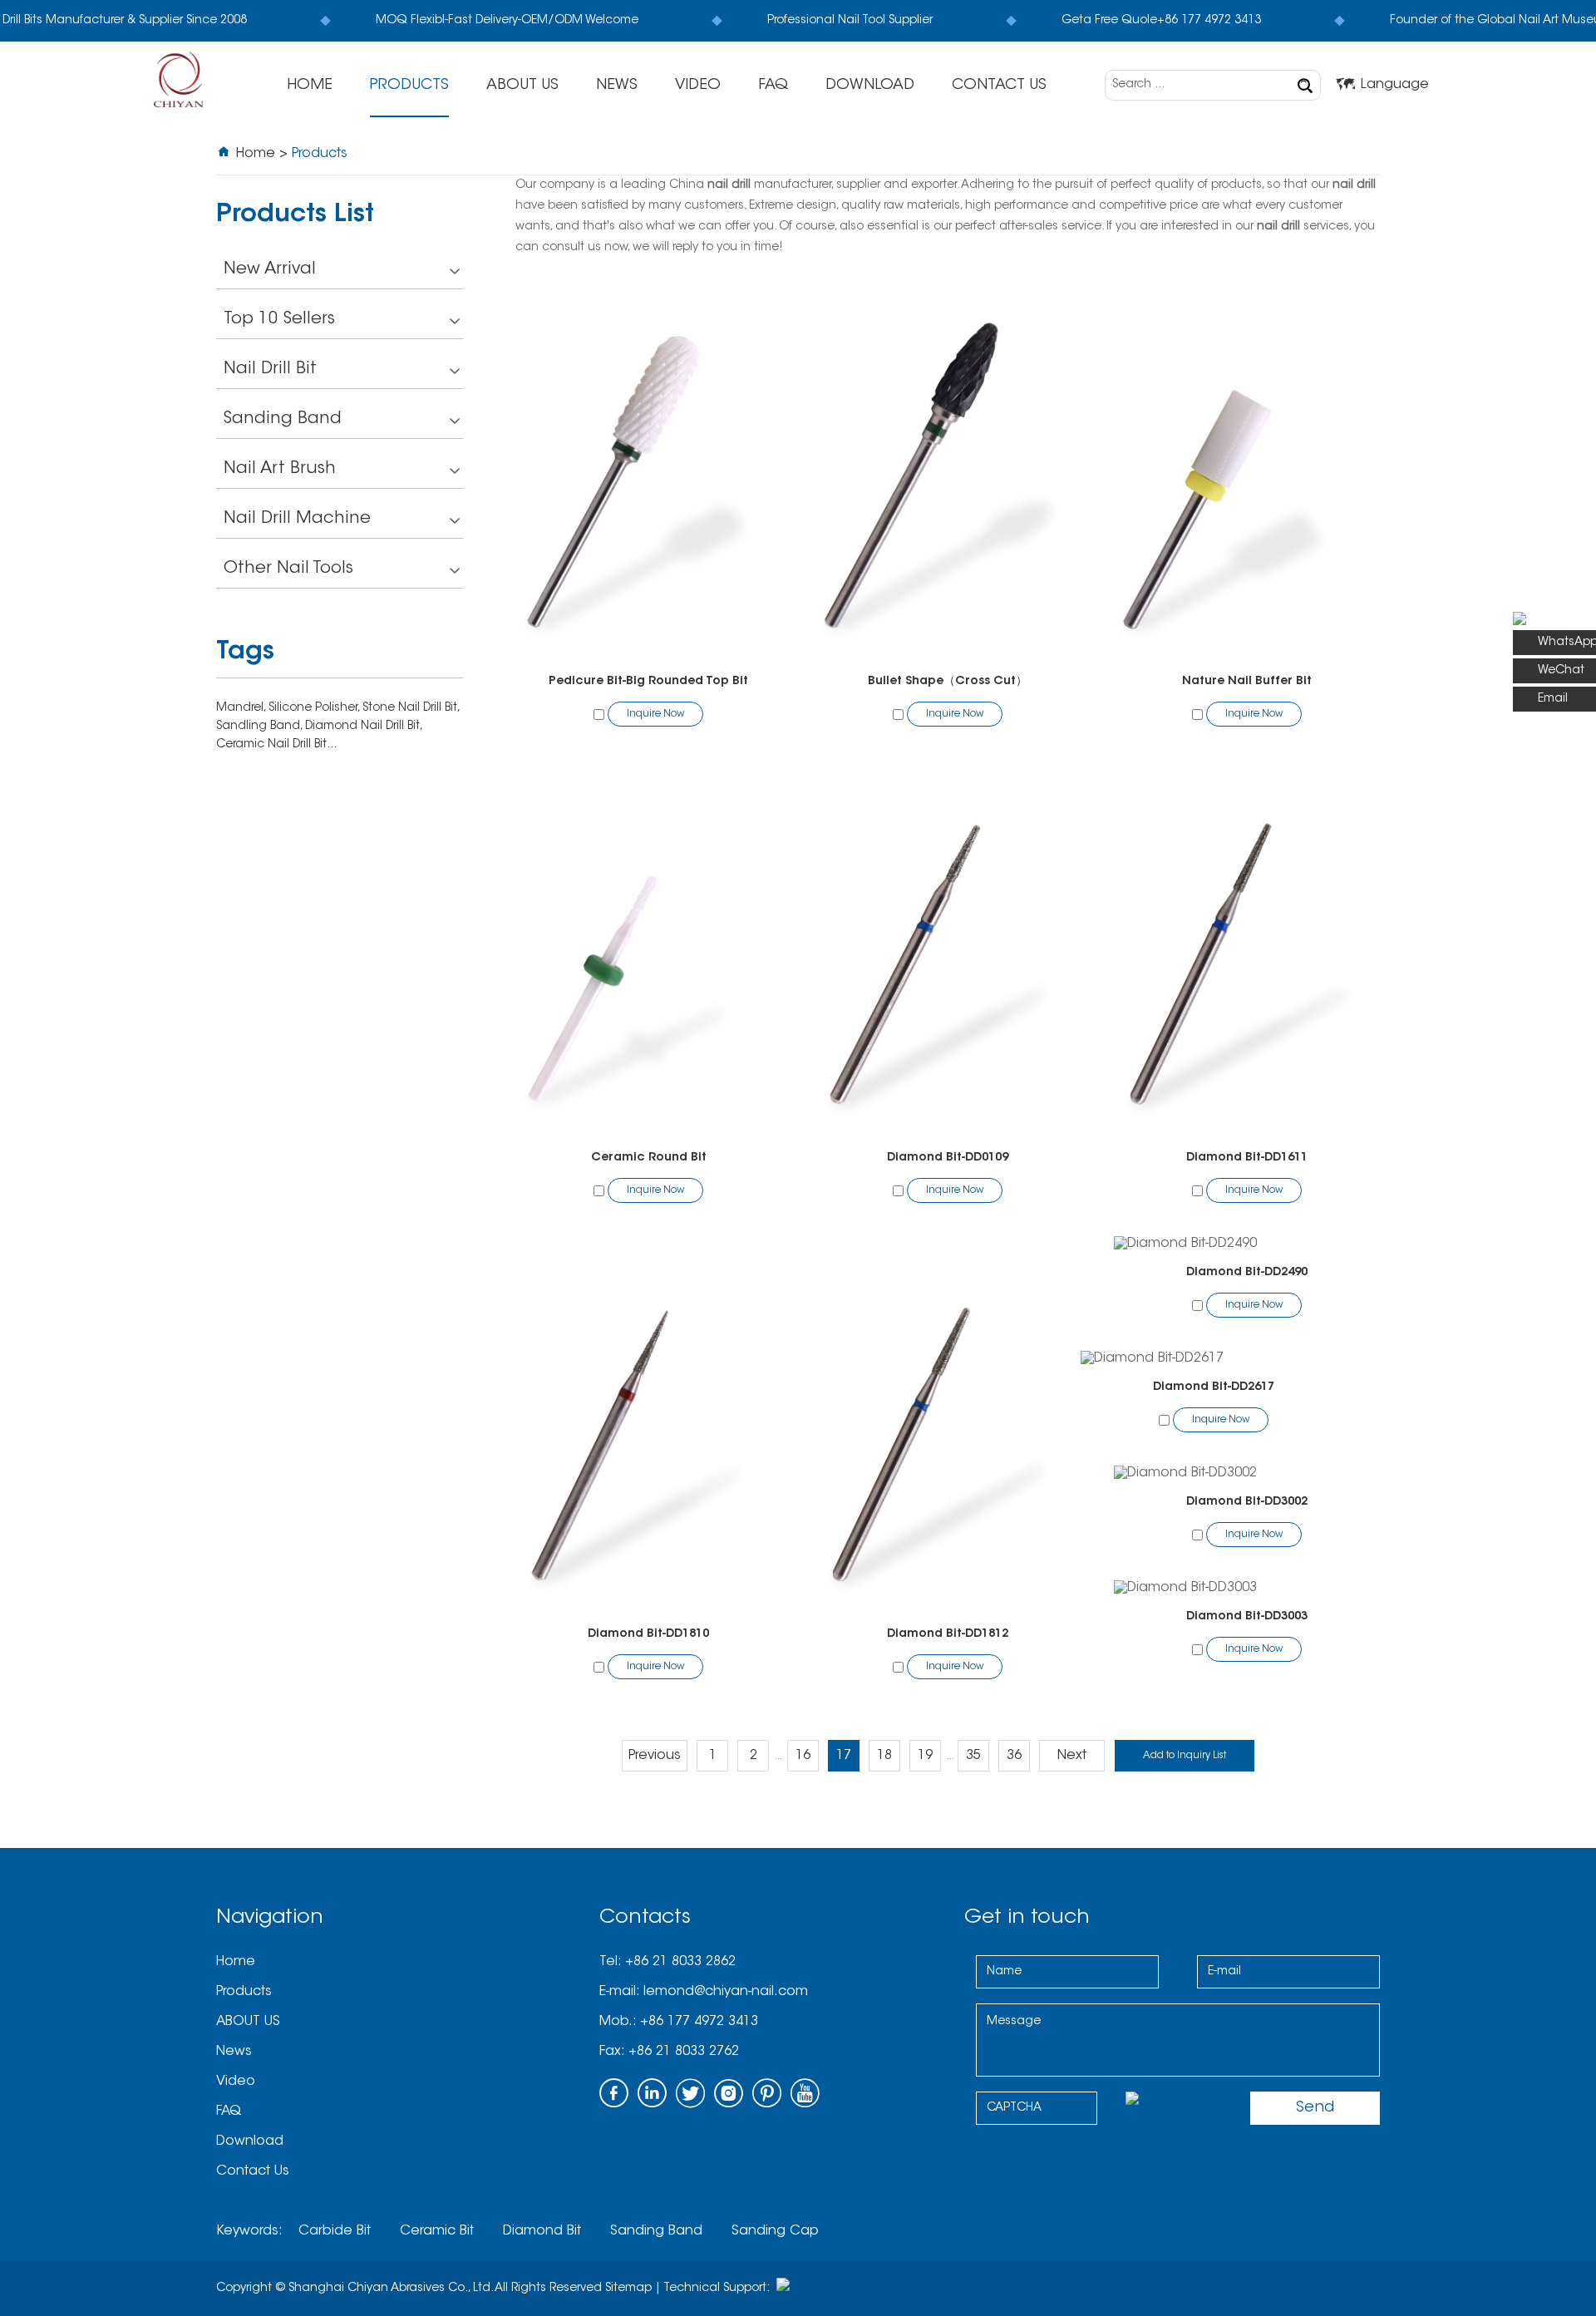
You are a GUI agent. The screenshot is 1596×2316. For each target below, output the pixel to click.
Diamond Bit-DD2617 (1214, 1387)
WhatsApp (1567, 643)
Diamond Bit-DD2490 (1247, 1273)
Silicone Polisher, (315, 708)
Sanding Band (283, 419)
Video (698, 86)
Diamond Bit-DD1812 (948, 1634)
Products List (295, 216)
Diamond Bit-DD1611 (1247, 1158)
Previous (655, 1756)
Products (409, 86)
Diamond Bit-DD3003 (1247, 1617)
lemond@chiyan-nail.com (726, 1992)
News (617, 86)
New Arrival (270, 269)
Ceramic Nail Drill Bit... (276, 745)
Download (870, 86)
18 (884, 1756)
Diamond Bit (542, 2231)
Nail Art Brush (280, 469)
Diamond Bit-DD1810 (648, 1634)
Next (1072, 1756)
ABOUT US (522, 86)
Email (1553, 699)
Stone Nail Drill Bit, (411, 708)
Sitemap (628, 2289)
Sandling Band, (261, 727)
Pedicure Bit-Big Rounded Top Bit (648, 682)
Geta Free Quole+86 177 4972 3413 (1153, 21)
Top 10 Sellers (279, 319)
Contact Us (999, 86)
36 (1014, 1756)
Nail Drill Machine (297, 519)
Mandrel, (242, 708)
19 (925, 1756)
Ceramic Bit (437, 2231)
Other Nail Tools (288, 569)
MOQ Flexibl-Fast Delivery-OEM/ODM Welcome (499, 21)
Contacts (645, 1918)
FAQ (773, 86)
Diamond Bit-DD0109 (948, 1158)
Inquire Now (655, 714)
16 (803, 1756)
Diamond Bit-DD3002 (1247, 1502)
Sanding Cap (775, 2231)
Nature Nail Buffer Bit (1247, 682)
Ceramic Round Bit (649, 1158)
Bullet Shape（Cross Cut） (948, 682)
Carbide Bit (335, 2231)
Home (310, 86)
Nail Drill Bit (270, 369)
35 (973, 1756)
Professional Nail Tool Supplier (842, 21)
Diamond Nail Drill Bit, (363, 727)
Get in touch (1027, 1918)
